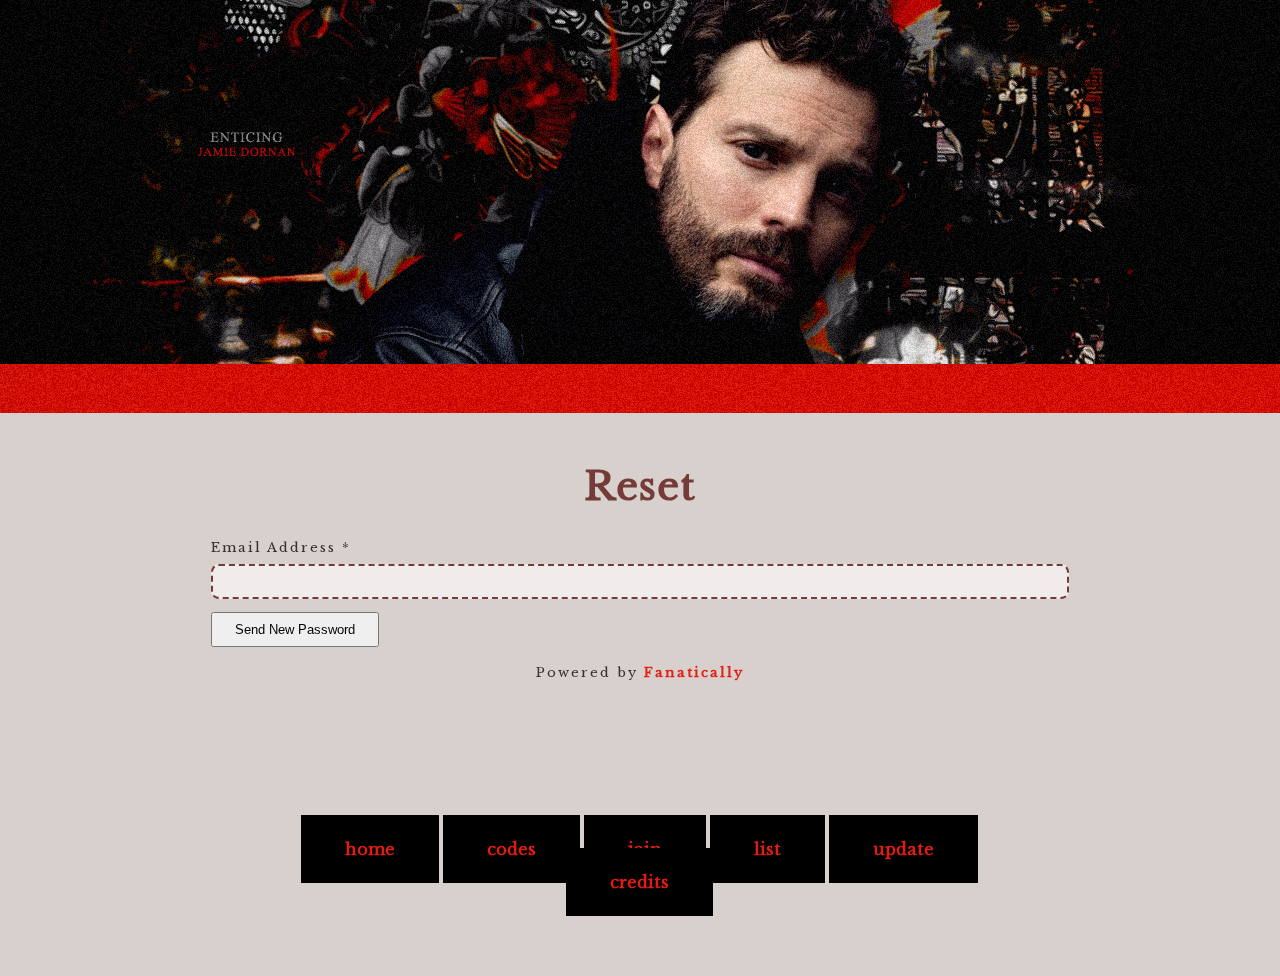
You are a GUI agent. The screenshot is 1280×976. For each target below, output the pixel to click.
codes (511, 849)
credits (639, 882)
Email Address (281, 547)
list (767, 849)
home (370, 849)
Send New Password (295, 629)
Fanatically (694, 672)
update (903, 849)
